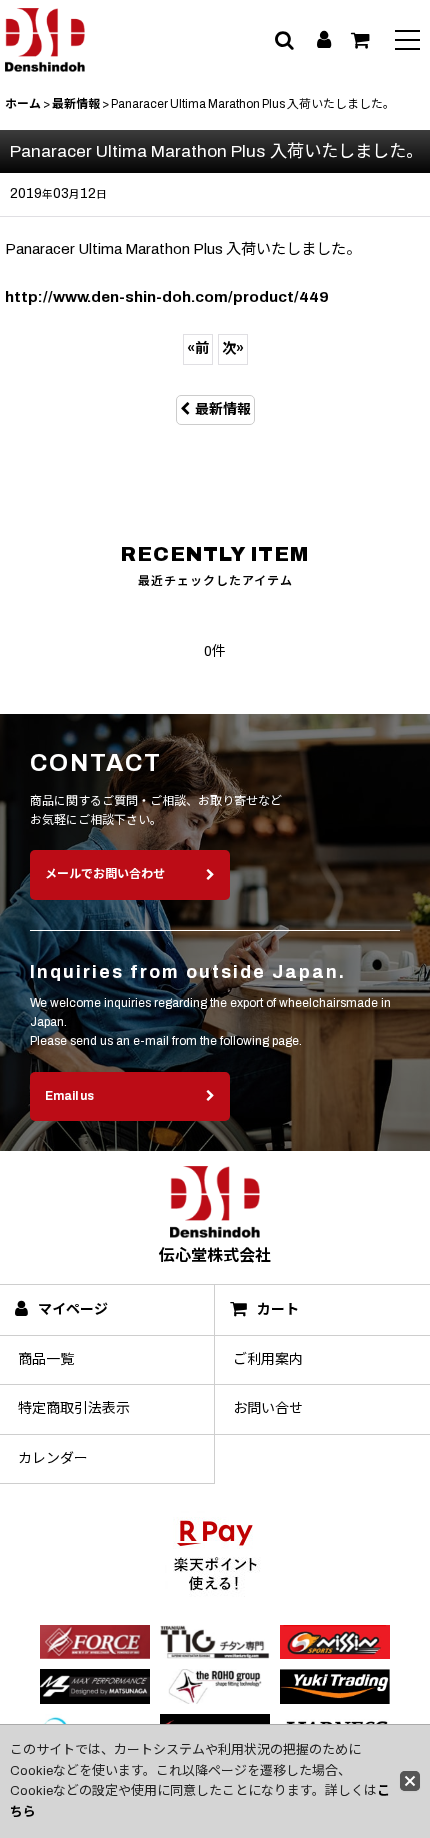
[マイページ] (324, 40)
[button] (407, 42)
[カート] (360, 40)
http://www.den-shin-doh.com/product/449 (167, 297)
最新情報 (223, 409)
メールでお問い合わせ (105, 874)
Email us (69, 1096)
